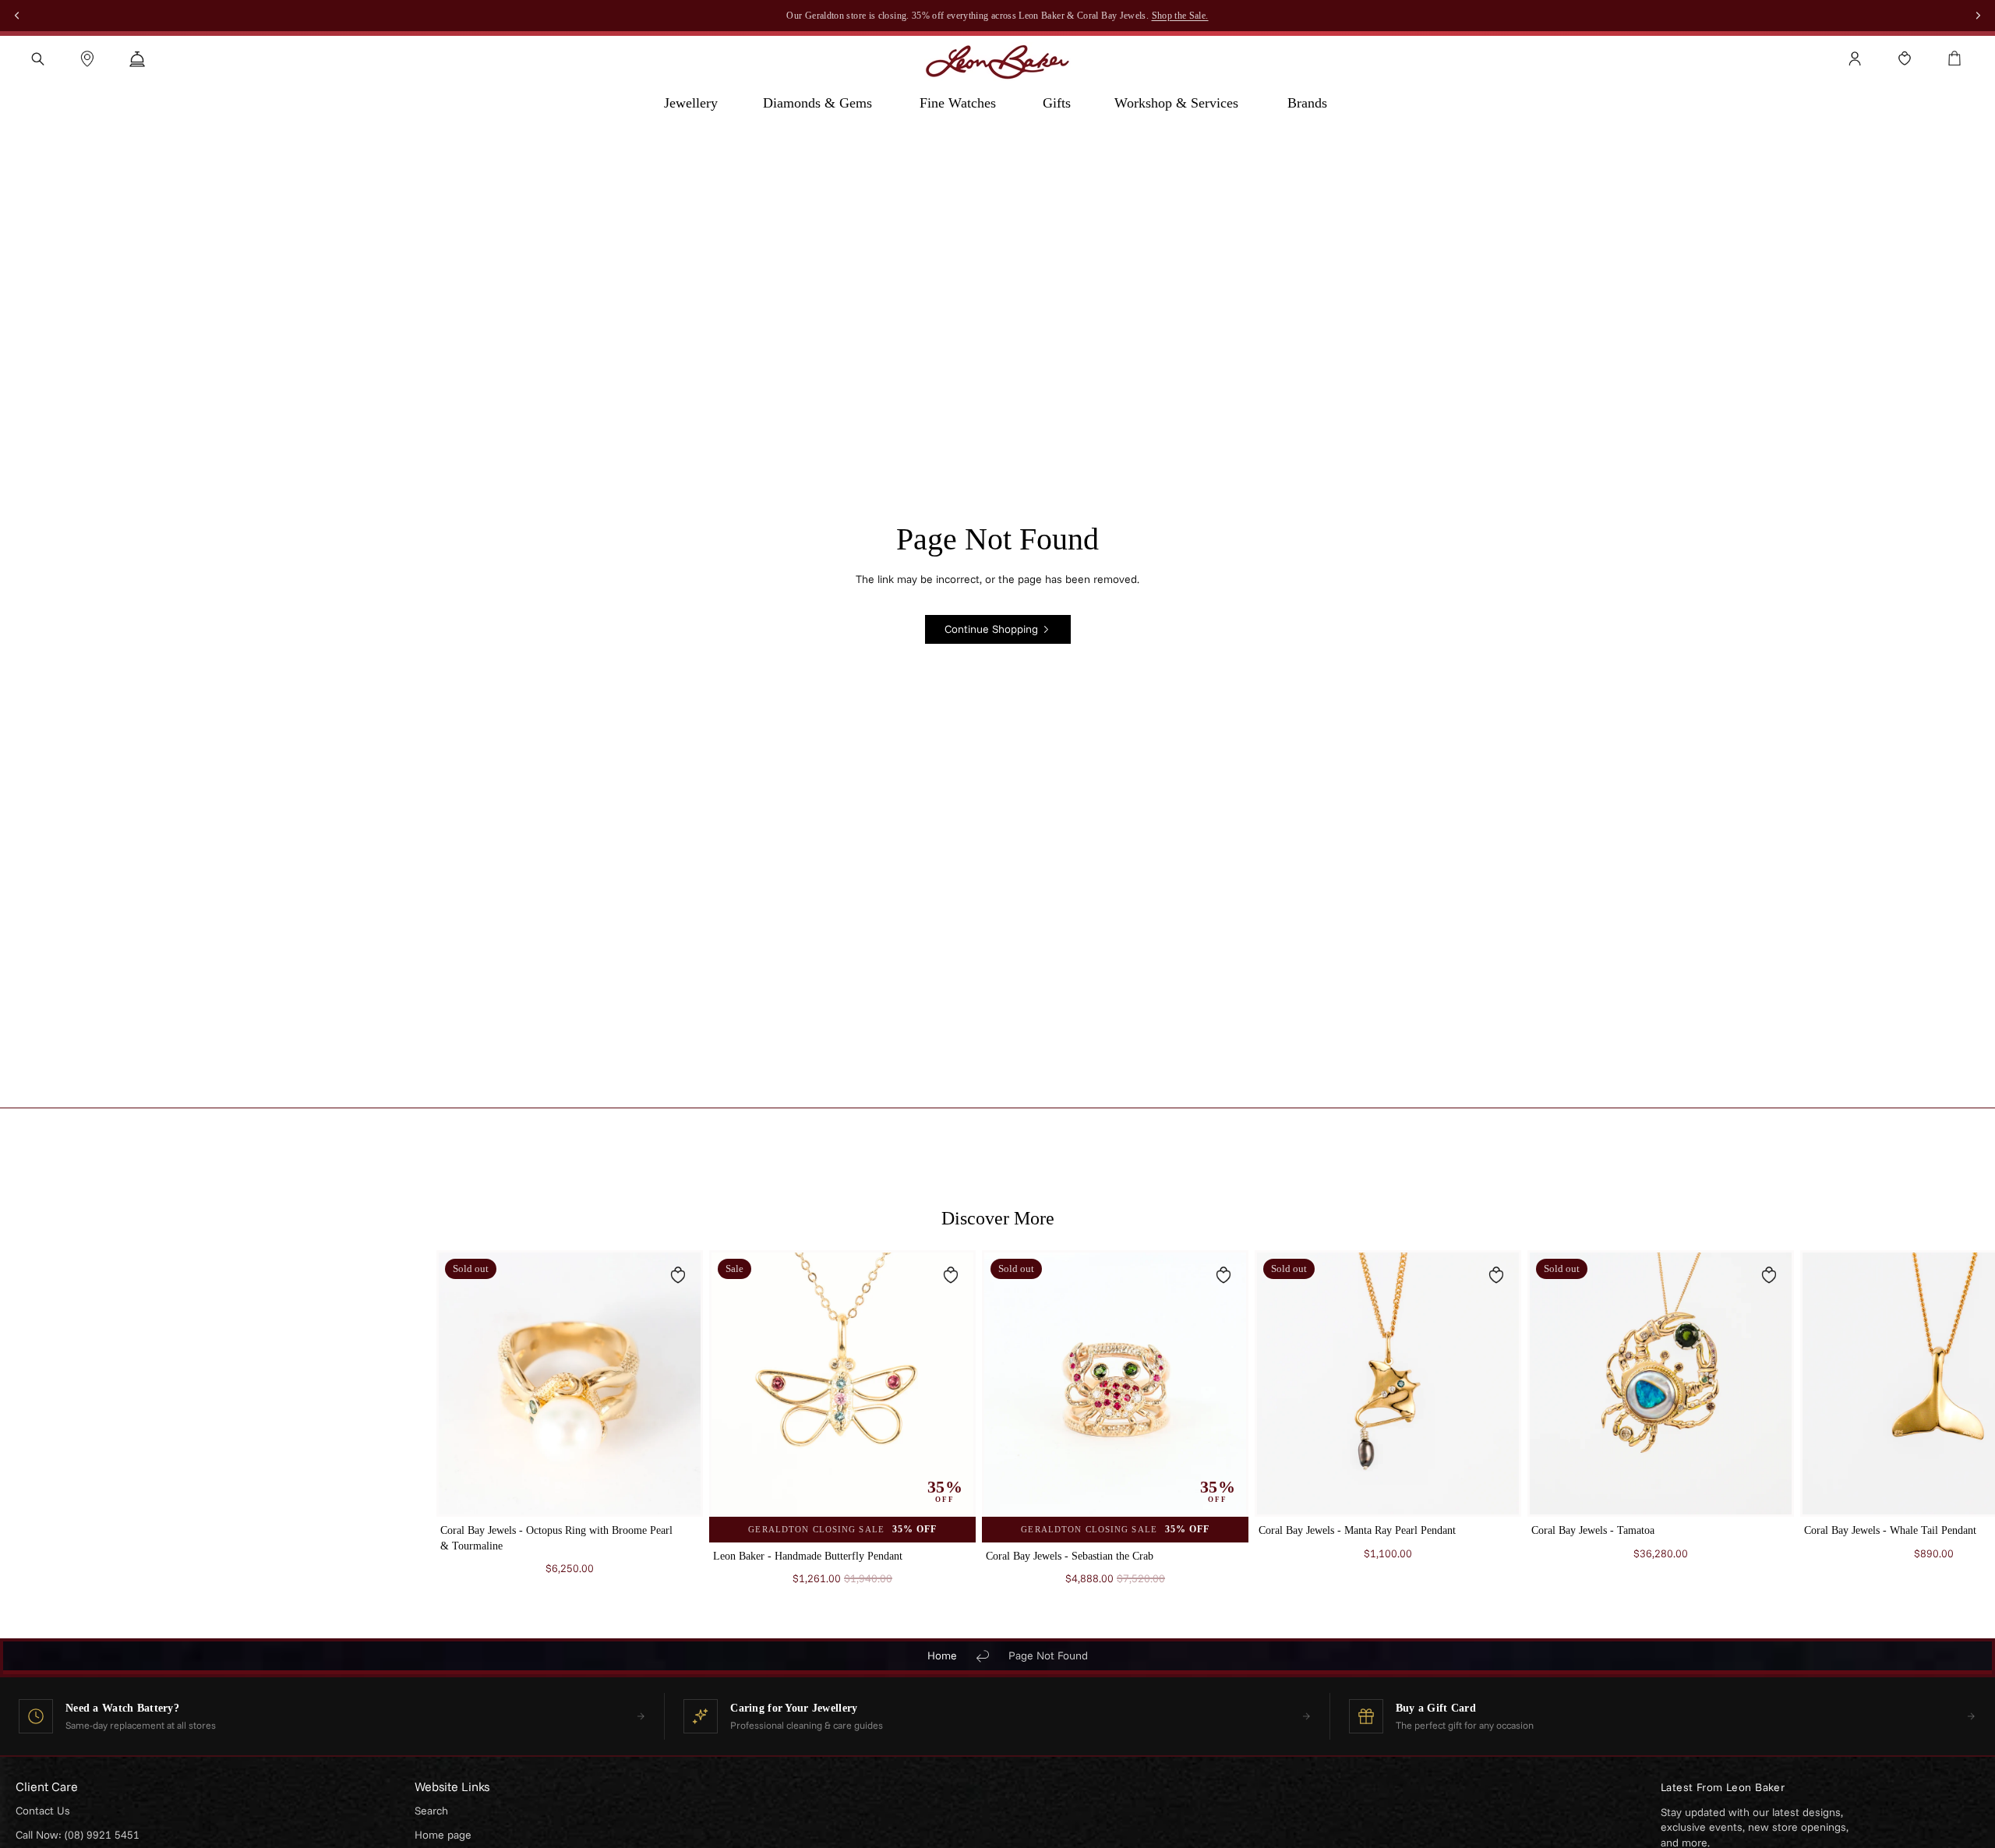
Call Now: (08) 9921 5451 (78, 1835)
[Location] (87, 58)
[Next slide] (1540, 1426)
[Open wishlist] (1905, 58)
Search (431, 1811)
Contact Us (43, 1811)
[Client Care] (137, 58)
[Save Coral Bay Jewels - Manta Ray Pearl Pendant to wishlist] (1496, 1275)
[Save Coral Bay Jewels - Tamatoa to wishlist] (1769, 1275)
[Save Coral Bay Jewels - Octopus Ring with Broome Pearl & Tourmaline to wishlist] (678, 1275)
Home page (443, 1835)
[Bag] (1954, 58)
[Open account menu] (1855, 58)
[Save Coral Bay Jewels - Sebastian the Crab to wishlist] (1223, 1275)
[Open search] (37, 58)
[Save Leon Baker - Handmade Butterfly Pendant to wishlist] (951, 1275)
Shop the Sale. (1180, 16)
